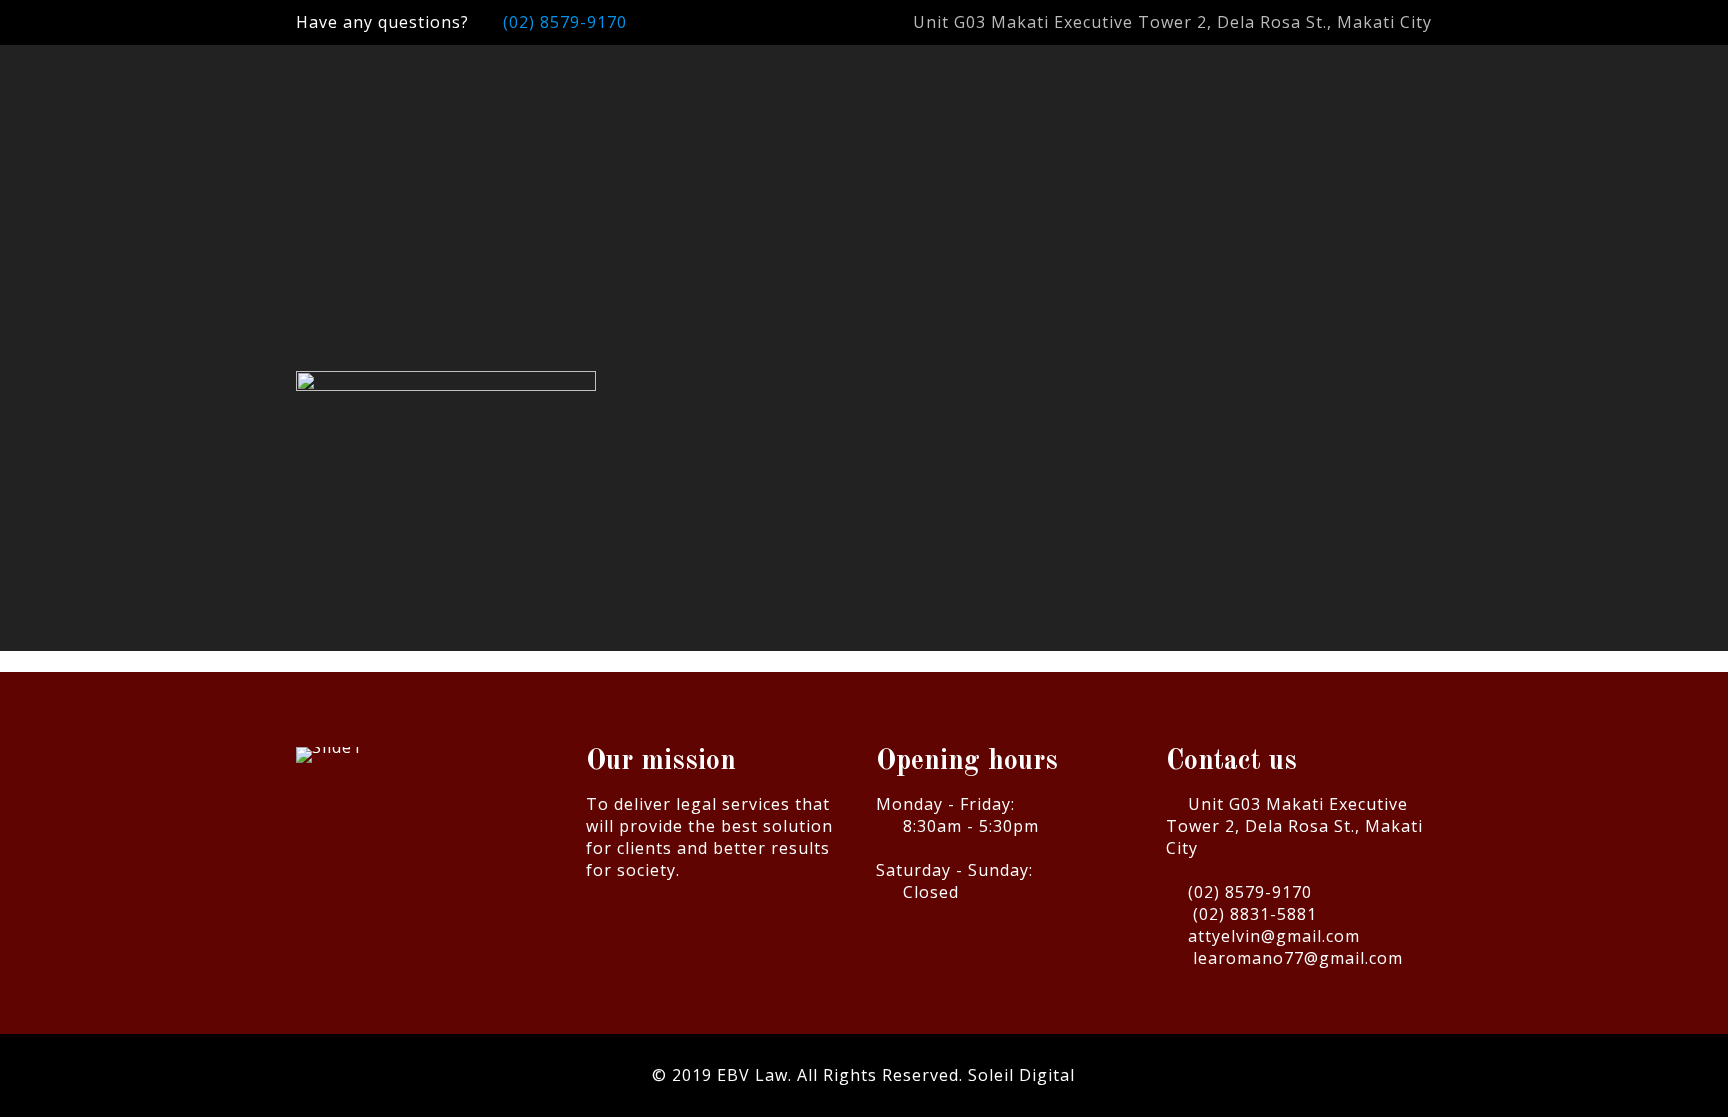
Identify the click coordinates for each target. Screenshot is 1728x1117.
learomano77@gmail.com (1298, 958)
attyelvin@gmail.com (1274, 936)
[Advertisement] (864, 223)
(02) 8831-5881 (1255, 914)
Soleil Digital (1021, 1075)
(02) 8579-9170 (565, 22)
